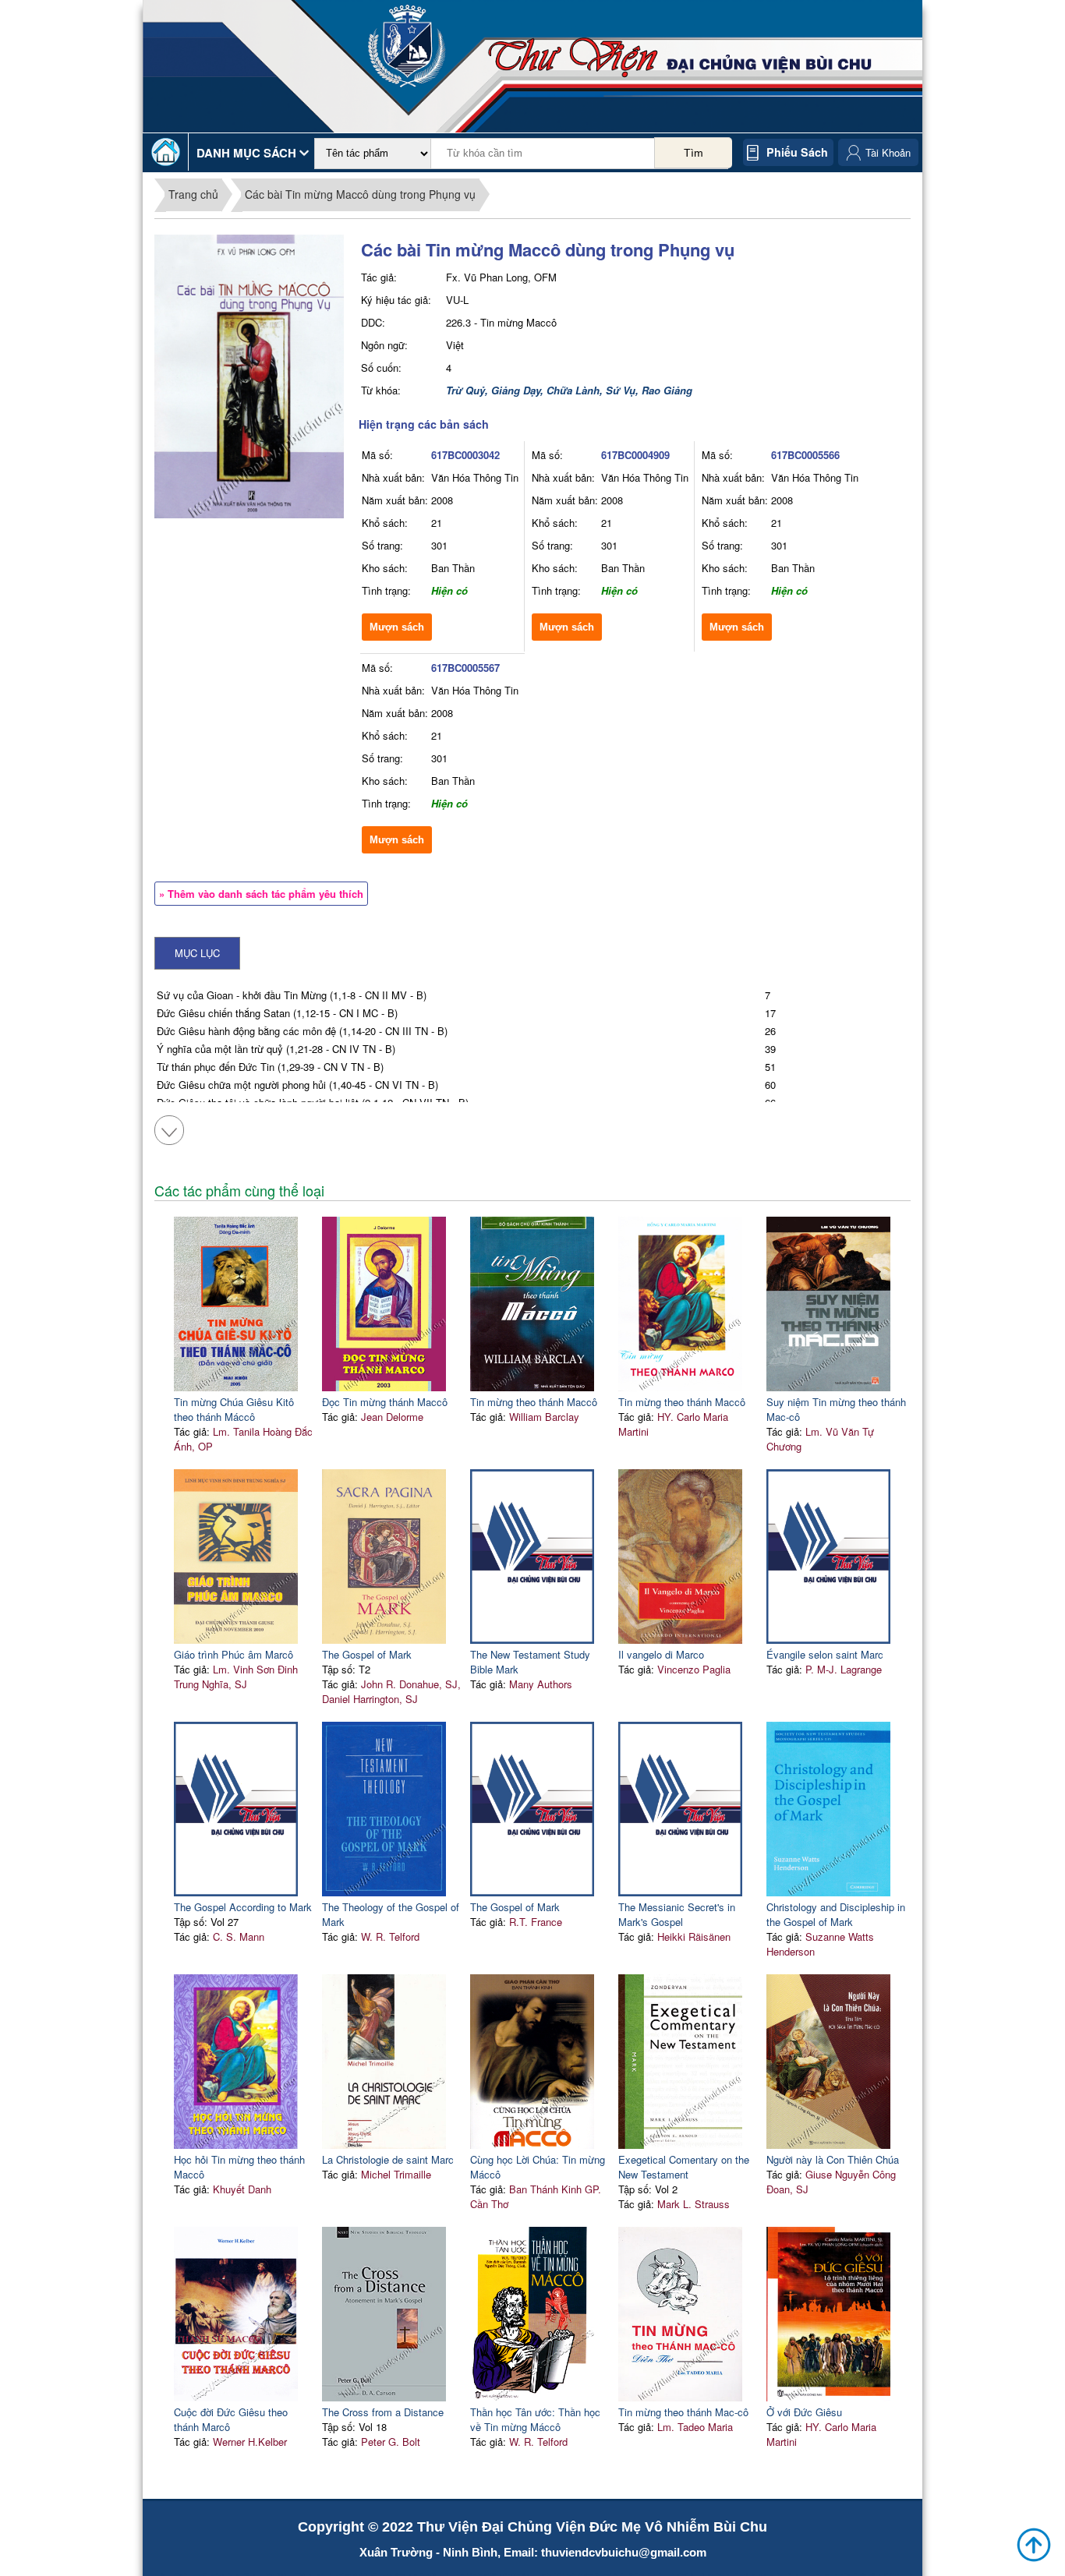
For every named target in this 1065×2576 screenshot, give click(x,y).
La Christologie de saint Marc (388, 2159)
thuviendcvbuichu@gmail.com (624, 2552)
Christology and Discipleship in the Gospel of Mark (836, 1914)
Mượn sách (397, 627)
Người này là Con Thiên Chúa (833, 2159)
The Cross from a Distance (383, 2412)
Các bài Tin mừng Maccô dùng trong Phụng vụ (360, 194)
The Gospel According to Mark (243, 1907)
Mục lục (197, 953)
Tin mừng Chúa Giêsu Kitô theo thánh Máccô (234, 1409)
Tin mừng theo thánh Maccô (534, 1402)
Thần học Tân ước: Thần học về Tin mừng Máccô (535, 2419)
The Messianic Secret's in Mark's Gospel (677, 1914)
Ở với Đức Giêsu (804, 2412)
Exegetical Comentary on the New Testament (684, 2167)
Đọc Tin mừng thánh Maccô (385, 1402)
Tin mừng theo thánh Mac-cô (683, 2412)
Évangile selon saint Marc (825, 1654)
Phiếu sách (797, 152)
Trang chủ (193, 194)
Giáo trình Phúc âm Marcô (234, 1654)
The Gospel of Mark (367, 1654)
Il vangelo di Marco (661, 1654)
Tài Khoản (888, 152)
